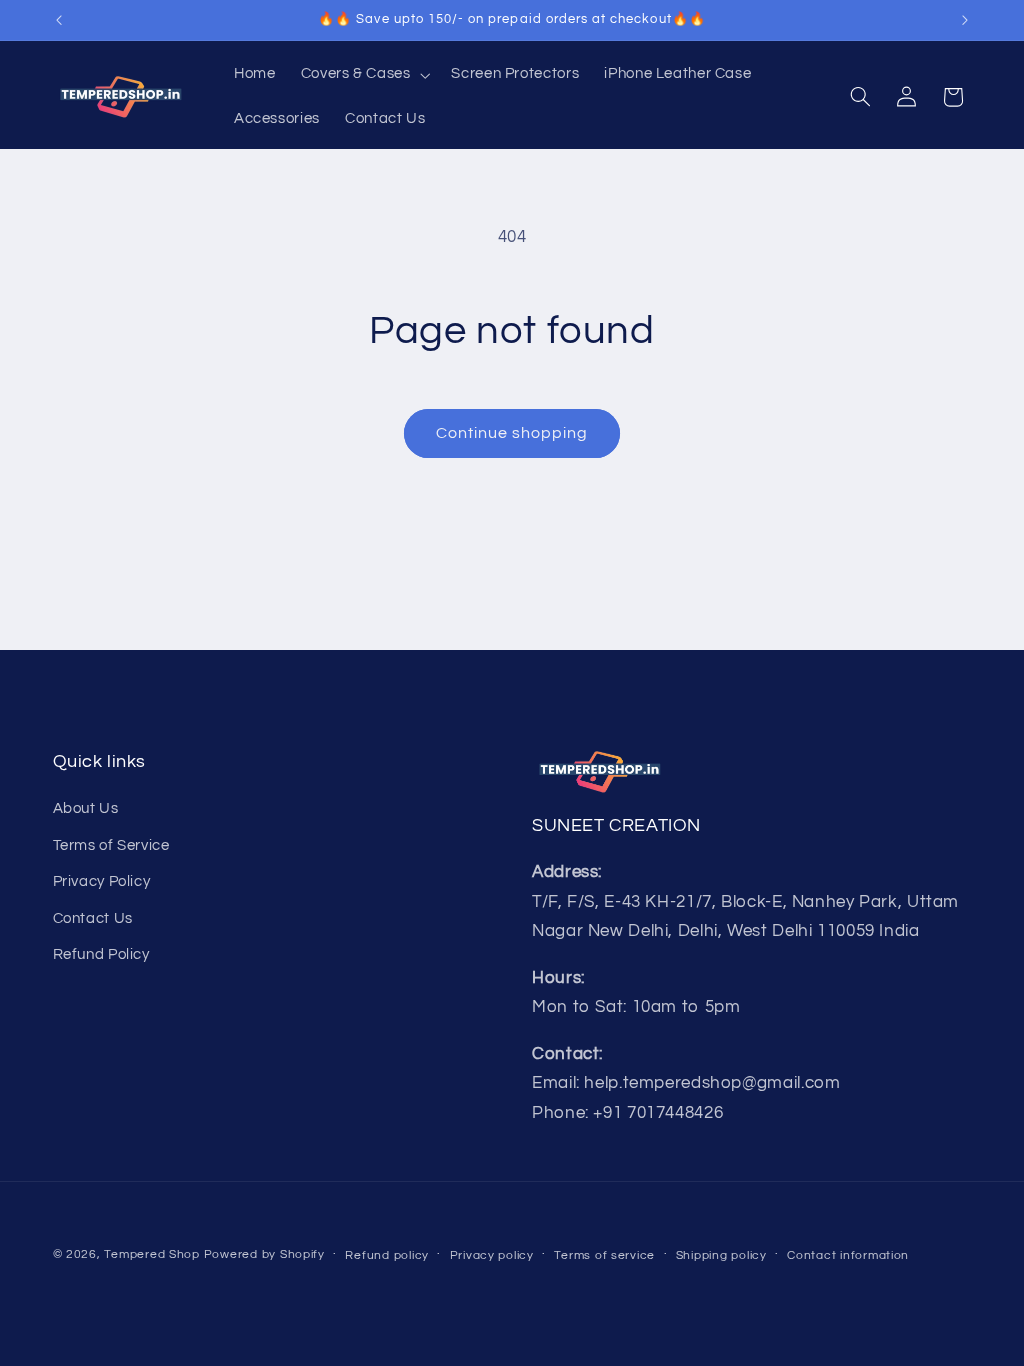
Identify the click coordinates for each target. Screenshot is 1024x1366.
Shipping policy (721, 1255)
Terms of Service (111, 845)
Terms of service (604, 1255)
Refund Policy (101, 954)
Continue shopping (512, 433)
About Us (86, 808)
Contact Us (93, 918)
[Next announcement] (965, 20)
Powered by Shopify (264, 1254)
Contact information (848, 1255)
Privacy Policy (102, 881)
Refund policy (387, 1255)
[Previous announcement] (59, 20)
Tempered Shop (152, 1254)
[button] (363, 75)
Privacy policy (492, 1255)
